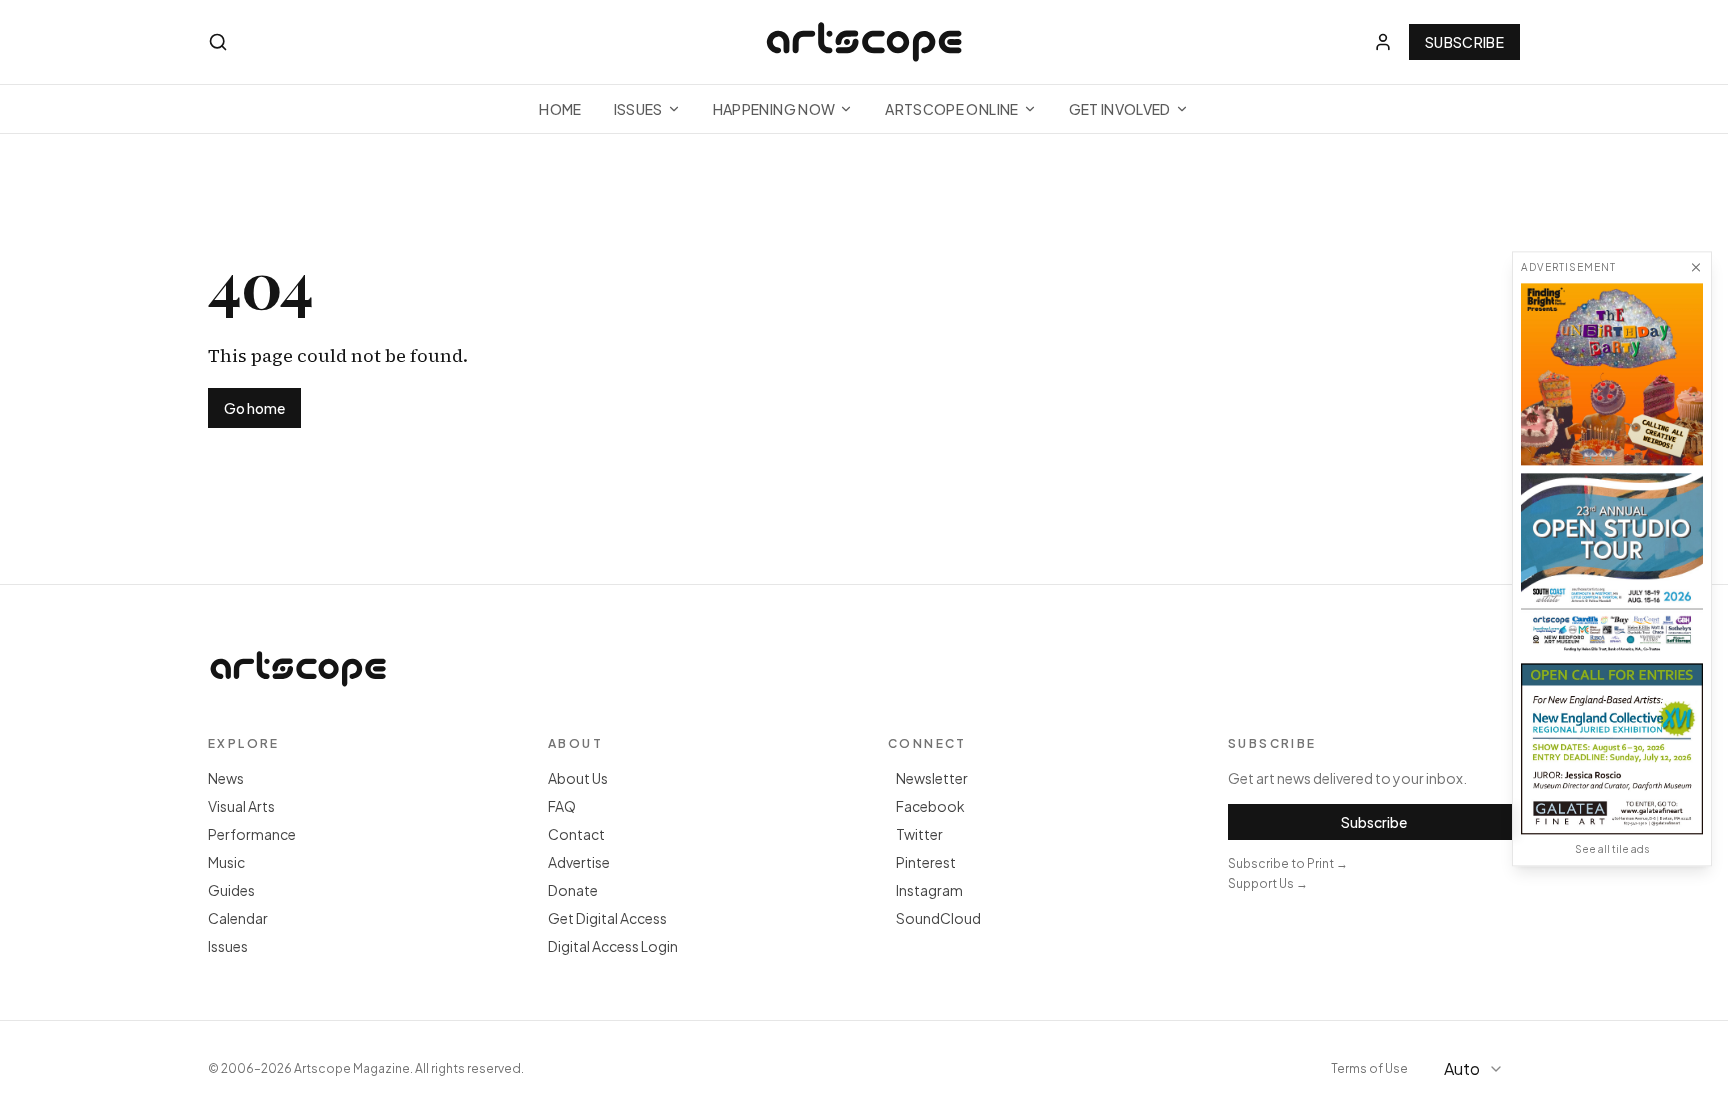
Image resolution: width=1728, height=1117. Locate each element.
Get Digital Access (607, 918)
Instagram (929, 890)
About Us (578, 778)
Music (226, 862)
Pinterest (926, 862)
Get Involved (1120, 109)
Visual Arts (241, 806)
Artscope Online (951, 109)
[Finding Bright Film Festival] (1612, 374)
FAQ (562, 806)
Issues (638, 109)
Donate (573, 890)
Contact (576, 834)
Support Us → (1268, 883)
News (226, 778)
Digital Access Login (613, 946)
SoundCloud (938, 918)
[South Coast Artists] (1612, 564)
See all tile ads (1612, 849)
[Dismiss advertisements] (1696, 267)
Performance (252, 834)
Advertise (579, 862)
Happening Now (774, 109)
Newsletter (932, 778)
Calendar (238, 918)
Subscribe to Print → (1288, 863)
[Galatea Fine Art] (1612, 748)
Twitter (919, 834)
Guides (231, 890)
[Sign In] (1383, 42)
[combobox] (1476, 1069)
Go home (254, 408)
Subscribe (1464, 42)
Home (560, 109)
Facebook (930, 806)
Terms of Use (1369, 1068)
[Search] (218, 42)
